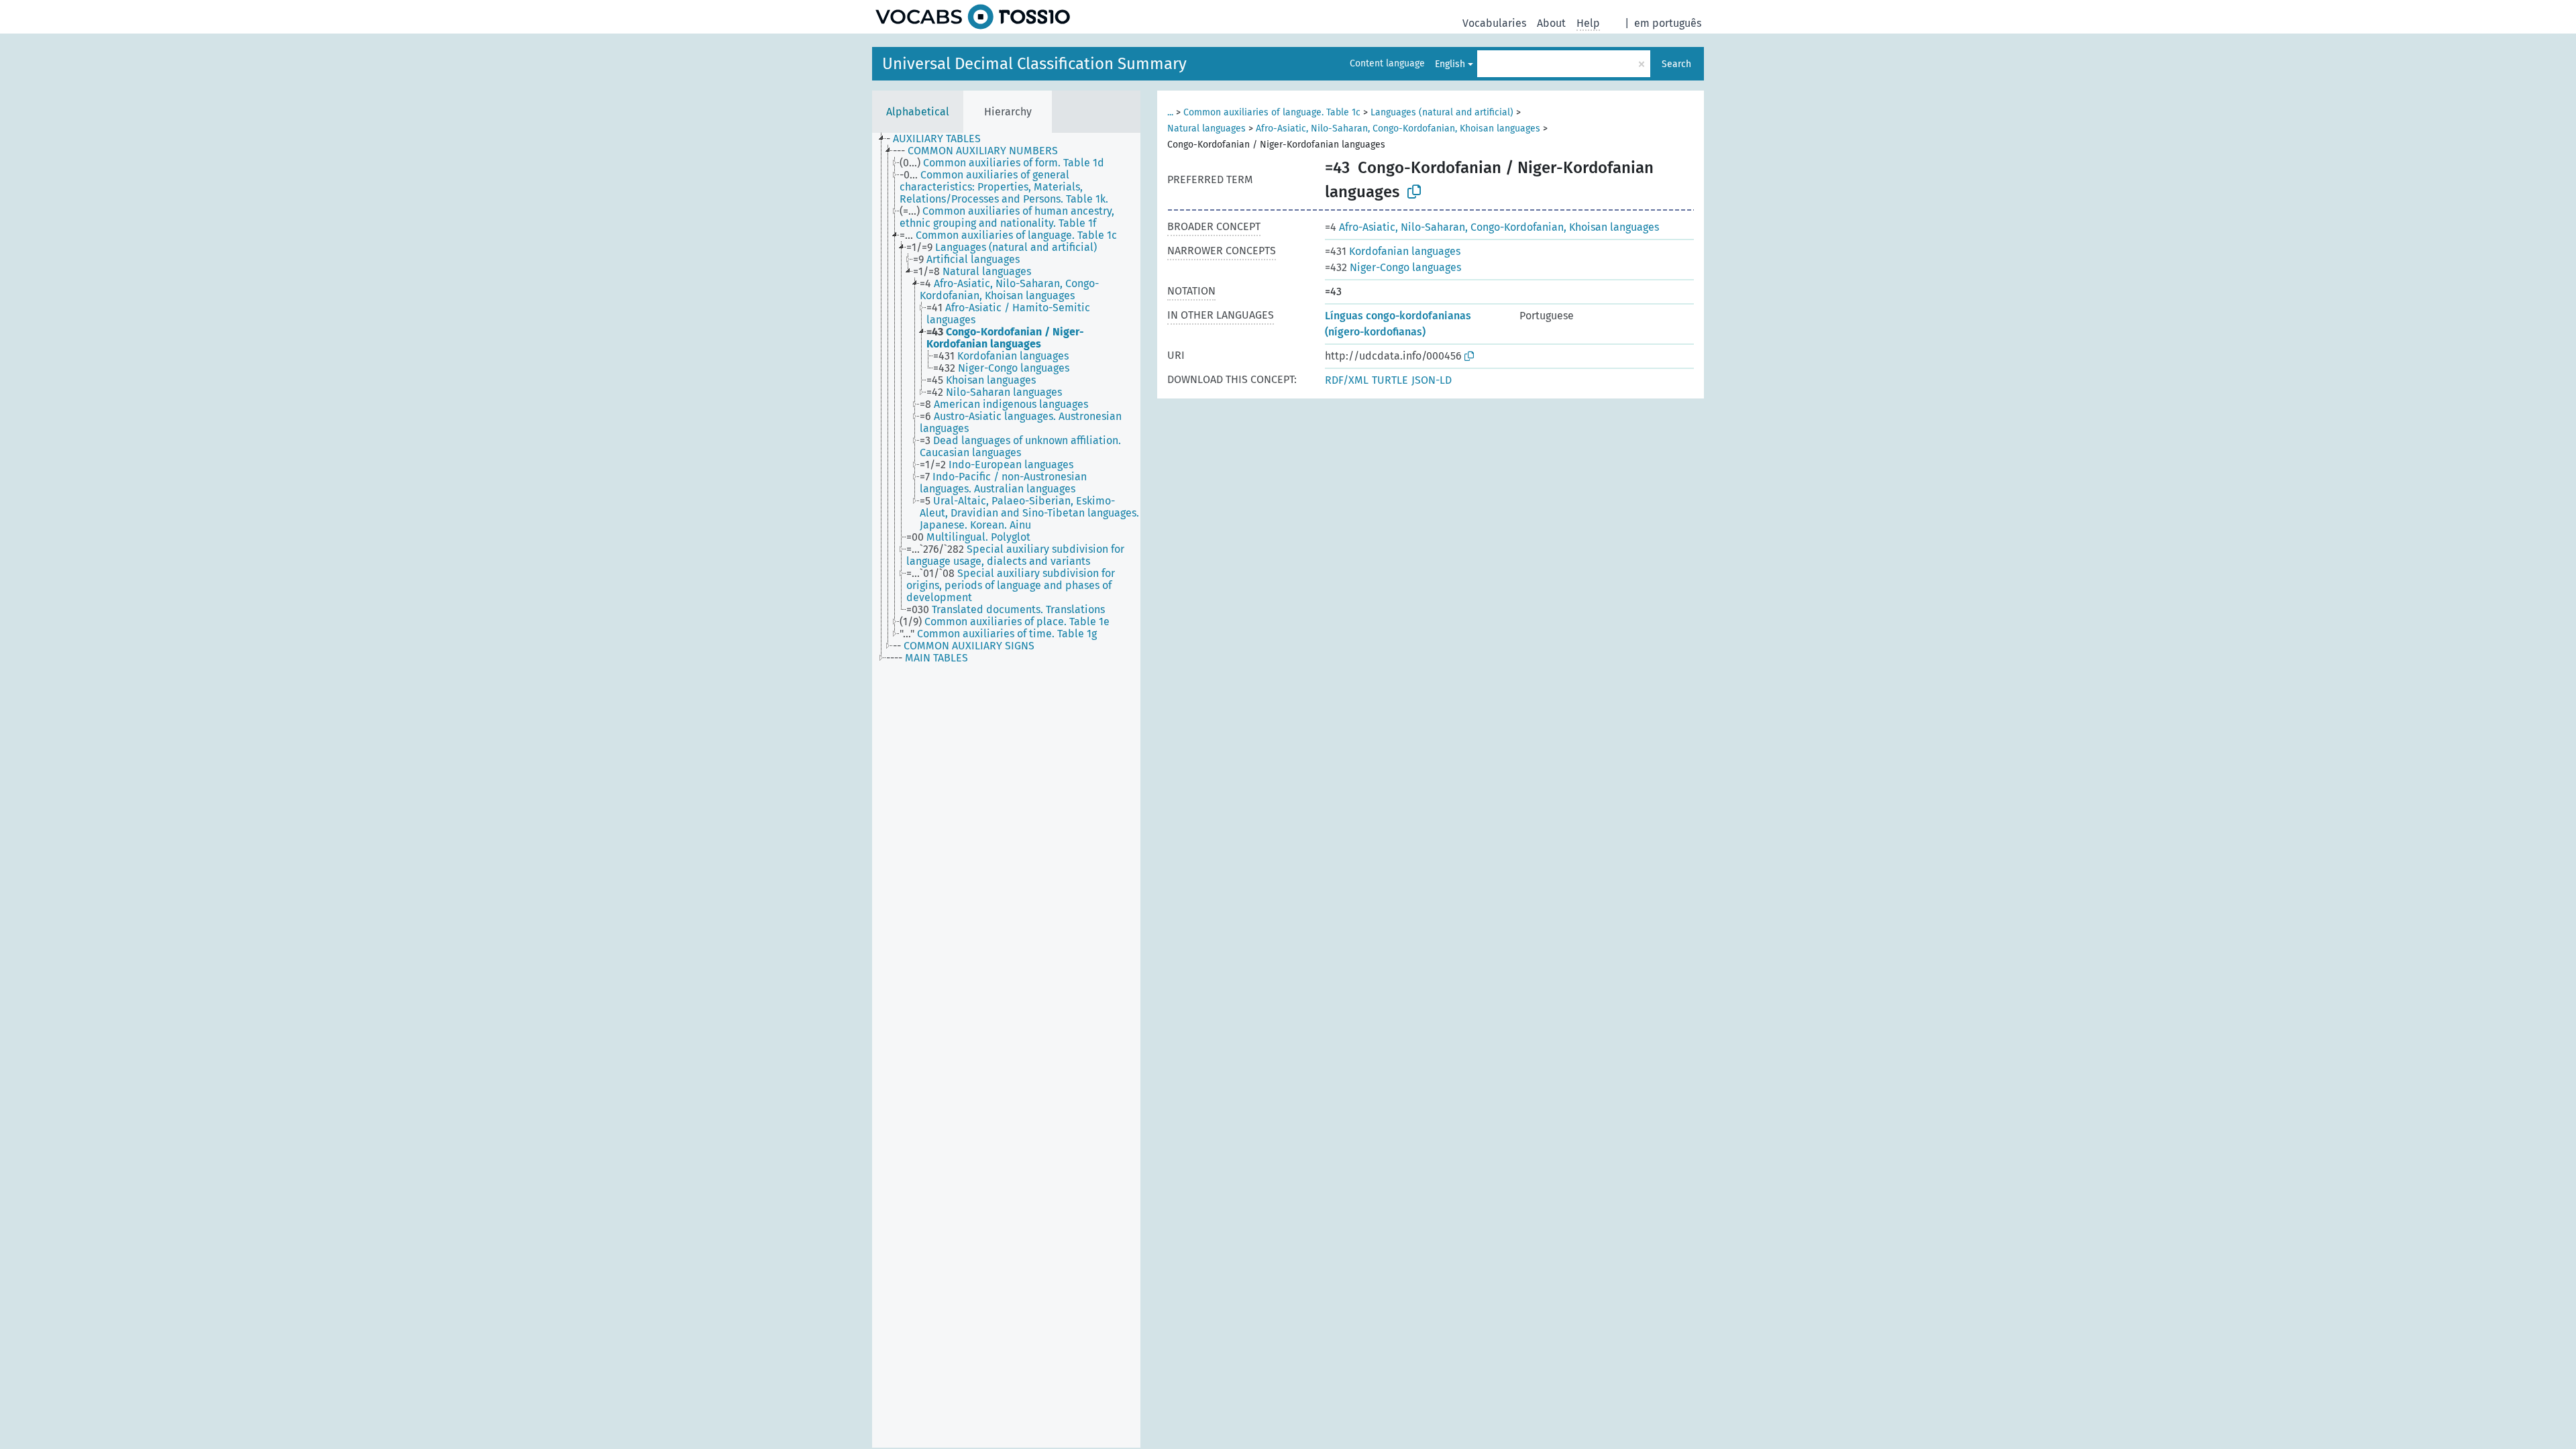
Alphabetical (918, 112)
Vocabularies (1494, 23)
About (1551, 23)
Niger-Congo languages (1393, 267)
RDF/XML (1347, 380)
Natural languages (1206, 128)
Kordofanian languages (1393, 251)
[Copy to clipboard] (1414, 192)
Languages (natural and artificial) (1442, 112)
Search (1676, 64)
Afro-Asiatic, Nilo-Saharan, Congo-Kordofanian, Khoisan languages (1398, 128)
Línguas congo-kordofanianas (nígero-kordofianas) (1398, 324)
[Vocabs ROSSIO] (973, 17)
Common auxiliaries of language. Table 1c (1272, 112)
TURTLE (1390, 380)
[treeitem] (939, 139)
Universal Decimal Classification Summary (1034, 64)
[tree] (1006, 790)
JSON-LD (1432, 380)
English (1450, 64)
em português (1668, 23)
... (1170, 112)
